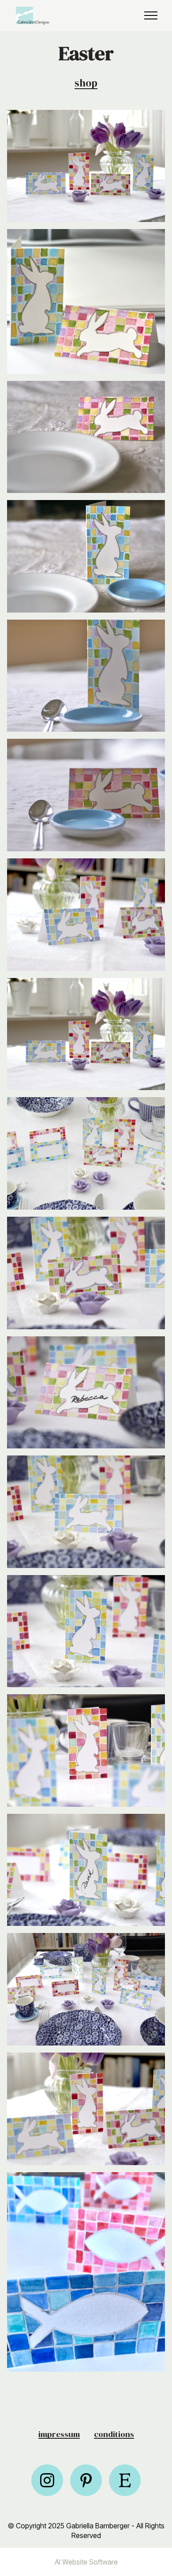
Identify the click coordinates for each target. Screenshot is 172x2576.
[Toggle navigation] (151, 15)
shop (86, 83)
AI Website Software (86, 2562)
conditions (114, 2434)
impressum (59, 2434)
